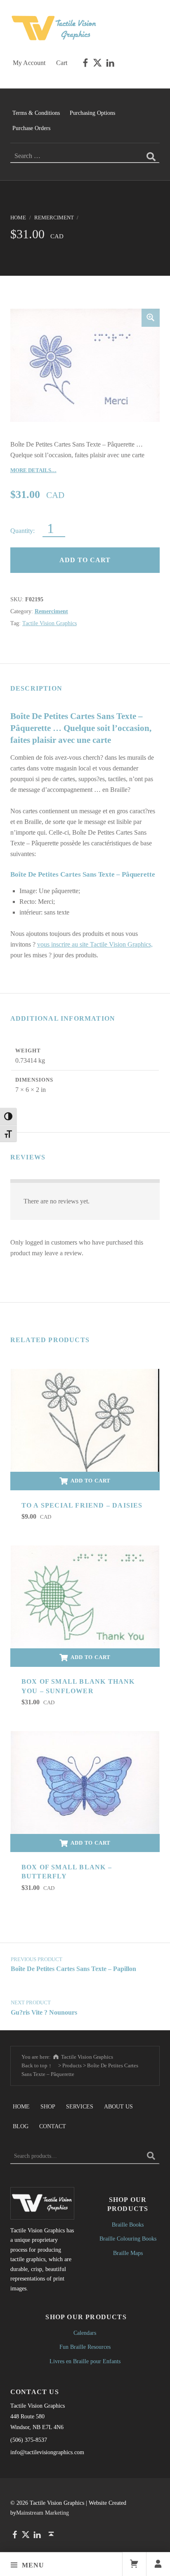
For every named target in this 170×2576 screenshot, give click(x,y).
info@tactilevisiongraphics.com (47, 2452)
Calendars (85, 2333)
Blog (21, 2126)
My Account (29, 63)
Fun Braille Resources (85, 2347)
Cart (62, 63)
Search (151, 2156)
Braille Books (128, 2225)
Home (18, 218)
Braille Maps (128, 2253)
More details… (33, 470)
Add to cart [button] (91, 1481)
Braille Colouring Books (128, 2239)
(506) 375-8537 (29, 2440)
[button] (151, 318)
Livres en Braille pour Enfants (85, 2361)
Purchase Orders (31, 128)
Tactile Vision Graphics (50, 623)
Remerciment (54, 218)
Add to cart (85, 560)
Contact (53, 2126)
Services (80, 2106)
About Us (118, 2106)
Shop (48, 2106)
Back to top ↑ (37, 2065)
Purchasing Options (92, 113)
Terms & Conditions (36, 113)
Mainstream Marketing (42, 2513)
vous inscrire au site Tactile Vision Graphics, (95, 944)
